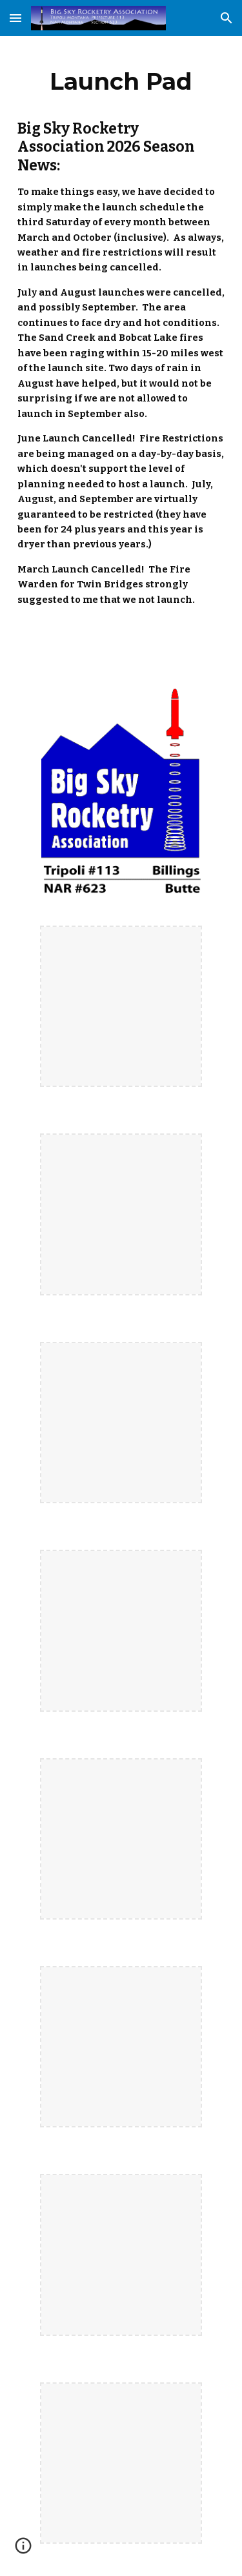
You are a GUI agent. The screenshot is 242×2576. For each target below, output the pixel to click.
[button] (15, 18)
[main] (121, 81)
